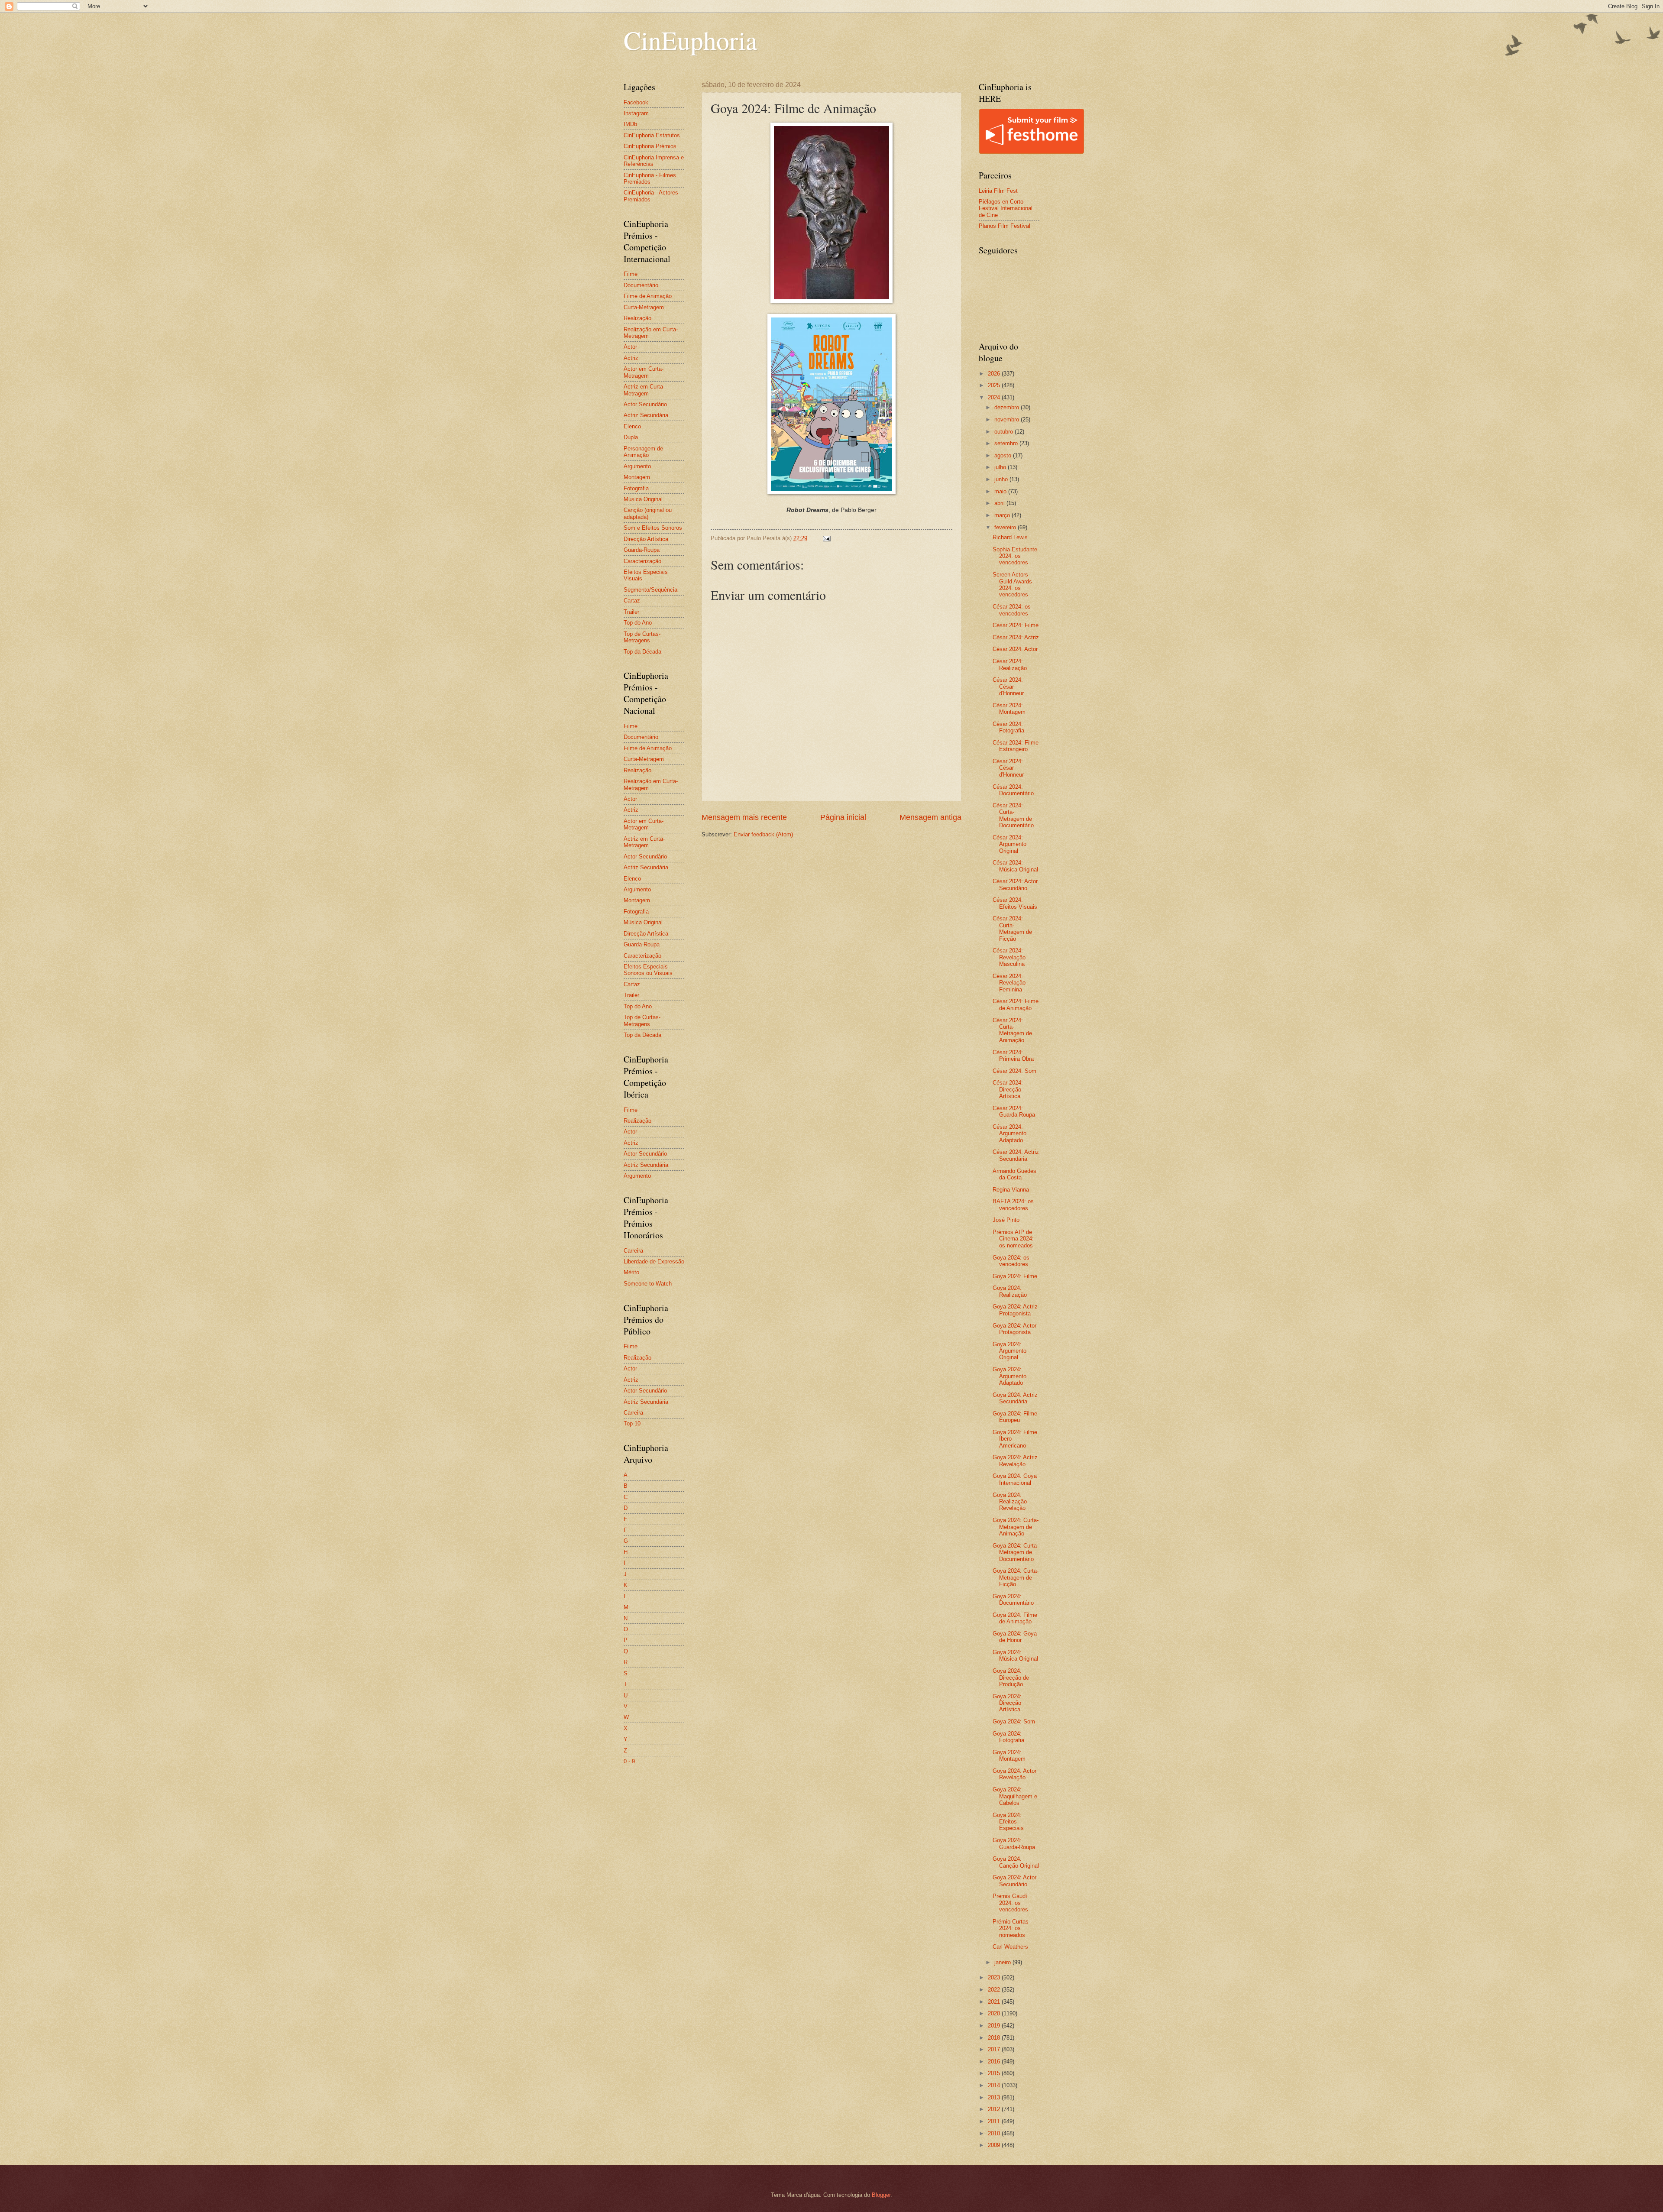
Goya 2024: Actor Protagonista (1014, 1329)
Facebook (636, 102)
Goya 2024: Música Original (1015, 1655)
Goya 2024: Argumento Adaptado (1009, 1376)
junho (1002, 479)
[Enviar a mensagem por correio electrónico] (826, 538)
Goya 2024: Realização (1010, 1291)
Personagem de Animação (643, 452)
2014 (995, 2085)
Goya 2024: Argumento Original (1009, 1351)
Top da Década (642, 652)
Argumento (637, 466)
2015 (995, 2073)
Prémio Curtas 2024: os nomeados (1011, 1928)
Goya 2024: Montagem (1009, 1755)
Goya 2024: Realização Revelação (1010, 1502)
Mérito (631, 1272)
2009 (995, 2145)
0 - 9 (629, 1761)
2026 (995, 374)
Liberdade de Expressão (654, 1261)
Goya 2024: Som (1014, 1721)
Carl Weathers (1010, 1947)
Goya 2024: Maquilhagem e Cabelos (1015, 1796)
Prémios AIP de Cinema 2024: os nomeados (1013, 1239)
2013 (995, 2097)
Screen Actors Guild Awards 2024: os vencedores (1012, 585)
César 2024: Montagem (1009, 709)
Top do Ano (638, 623)
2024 (995, 397)
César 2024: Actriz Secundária (1016, 1155)
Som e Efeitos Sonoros (653, 528)
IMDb (630, 124)
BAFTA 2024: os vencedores (1013, 1205)
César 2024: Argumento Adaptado (1009, 1134)
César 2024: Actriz (1016, 637)
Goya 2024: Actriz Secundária (1015, 1398)
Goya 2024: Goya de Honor (1015, 1637)
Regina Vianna (1011, 1190)
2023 (995, 1977)
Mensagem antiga (930, 817)
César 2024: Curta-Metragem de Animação (1012, 1030)
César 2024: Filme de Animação (1016, 1004)
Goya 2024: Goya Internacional (1015, 1479)
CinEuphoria (691, 40)
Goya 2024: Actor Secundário (1014, 1881)
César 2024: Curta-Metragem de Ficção (1012, 928)
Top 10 (632, 1423)
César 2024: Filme (1016, 625)
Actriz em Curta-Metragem (644, 390)
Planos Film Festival (1005, 226)
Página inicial (843, 817)
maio (1001, 491)
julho (1001, 467)
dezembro (1008, 407)
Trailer (631, 612)
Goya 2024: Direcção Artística (1007, 1703)
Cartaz (632, 601)
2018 (995, 2038)
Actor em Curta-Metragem (644, 372)
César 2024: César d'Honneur (1008, 687)
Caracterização (642, 561)
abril (1000, 503)
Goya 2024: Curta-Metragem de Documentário (1016, 1552)
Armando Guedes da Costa (1014, 1174)
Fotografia (636, 488)
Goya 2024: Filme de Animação (1015, 1618)
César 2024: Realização (1010, 664)
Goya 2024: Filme (1015, 1276)
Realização (637, 318)
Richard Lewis (1010, 537)
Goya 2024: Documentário (1013, 1600)
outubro (1005, 432)
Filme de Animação (648, 296)
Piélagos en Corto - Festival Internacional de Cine (1006, 208)
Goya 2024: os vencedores (1011, 1261)
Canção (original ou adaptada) (648, 513)
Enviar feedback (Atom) (763, 834)
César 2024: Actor (1015, 649)
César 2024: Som (1014, 1071)
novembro (1008, 419)
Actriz (631, 358)
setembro (1007, 443)
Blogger (881, 2195)
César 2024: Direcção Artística (1008, 1089)
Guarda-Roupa (642, 550)
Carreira (633, 1251)
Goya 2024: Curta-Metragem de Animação (1016, 1527)
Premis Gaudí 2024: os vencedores (1010, 1903)
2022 (995, 1990)
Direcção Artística (646, 539)
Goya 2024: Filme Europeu (1015, 1417)
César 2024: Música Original (1015, 866)
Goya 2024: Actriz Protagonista (1015, 1310)
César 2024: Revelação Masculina (1009, 957)
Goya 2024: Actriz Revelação (1015, 1461)
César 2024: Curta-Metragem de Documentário (1013, 815)
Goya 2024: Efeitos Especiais (1008, 1822)
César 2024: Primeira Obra (1013, 1056)
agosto (1004, 455)
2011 (995, 2121)
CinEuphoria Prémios (650, 146)
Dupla (631, 437)
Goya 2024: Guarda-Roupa (1014, 1843)
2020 (995, 2013)
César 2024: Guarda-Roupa (1014, 1111)
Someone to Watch (648, 1284)
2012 (995, 2109)
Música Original (643, 499)
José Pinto (1006, 1220)
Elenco (632, 426)
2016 (995, 2061)
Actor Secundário (645, 404)
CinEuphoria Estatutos (652, 135)
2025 (995, 385)
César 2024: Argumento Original (1009, 844)
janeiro (1003, 1962)
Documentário (641, 285)
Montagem (637, 477)
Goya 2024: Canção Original (1016, 1862)
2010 (995, 2133)
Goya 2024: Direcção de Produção (1011, 1678)
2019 (995, 2026)
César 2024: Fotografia (1008, 727)
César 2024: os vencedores (1012, 610)
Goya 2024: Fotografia (1008, 1737)
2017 (995, 2049)
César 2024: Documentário (1013, 790)
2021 (995, 2002)
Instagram (636, 113)
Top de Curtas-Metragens (642, 637)
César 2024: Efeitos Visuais (1015, 903)
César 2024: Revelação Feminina (1009, 983)
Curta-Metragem (644, 307)
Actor (630, 347)
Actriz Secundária (646, 415)
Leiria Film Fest (998, 191)
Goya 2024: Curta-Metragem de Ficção (1016, 1577)
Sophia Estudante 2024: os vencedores (1015, 556)
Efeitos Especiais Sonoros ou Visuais (648, 970)
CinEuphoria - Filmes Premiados (650, 178)
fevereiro (1006, 527)
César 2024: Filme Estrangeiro (1016, 746)
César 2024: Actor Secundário (1015, 884)
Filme (631, 274)
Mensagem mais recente (744, 817)
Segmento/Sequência (650, 590)
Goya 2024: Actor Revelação (1014, 1774)
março (1003, 515)
